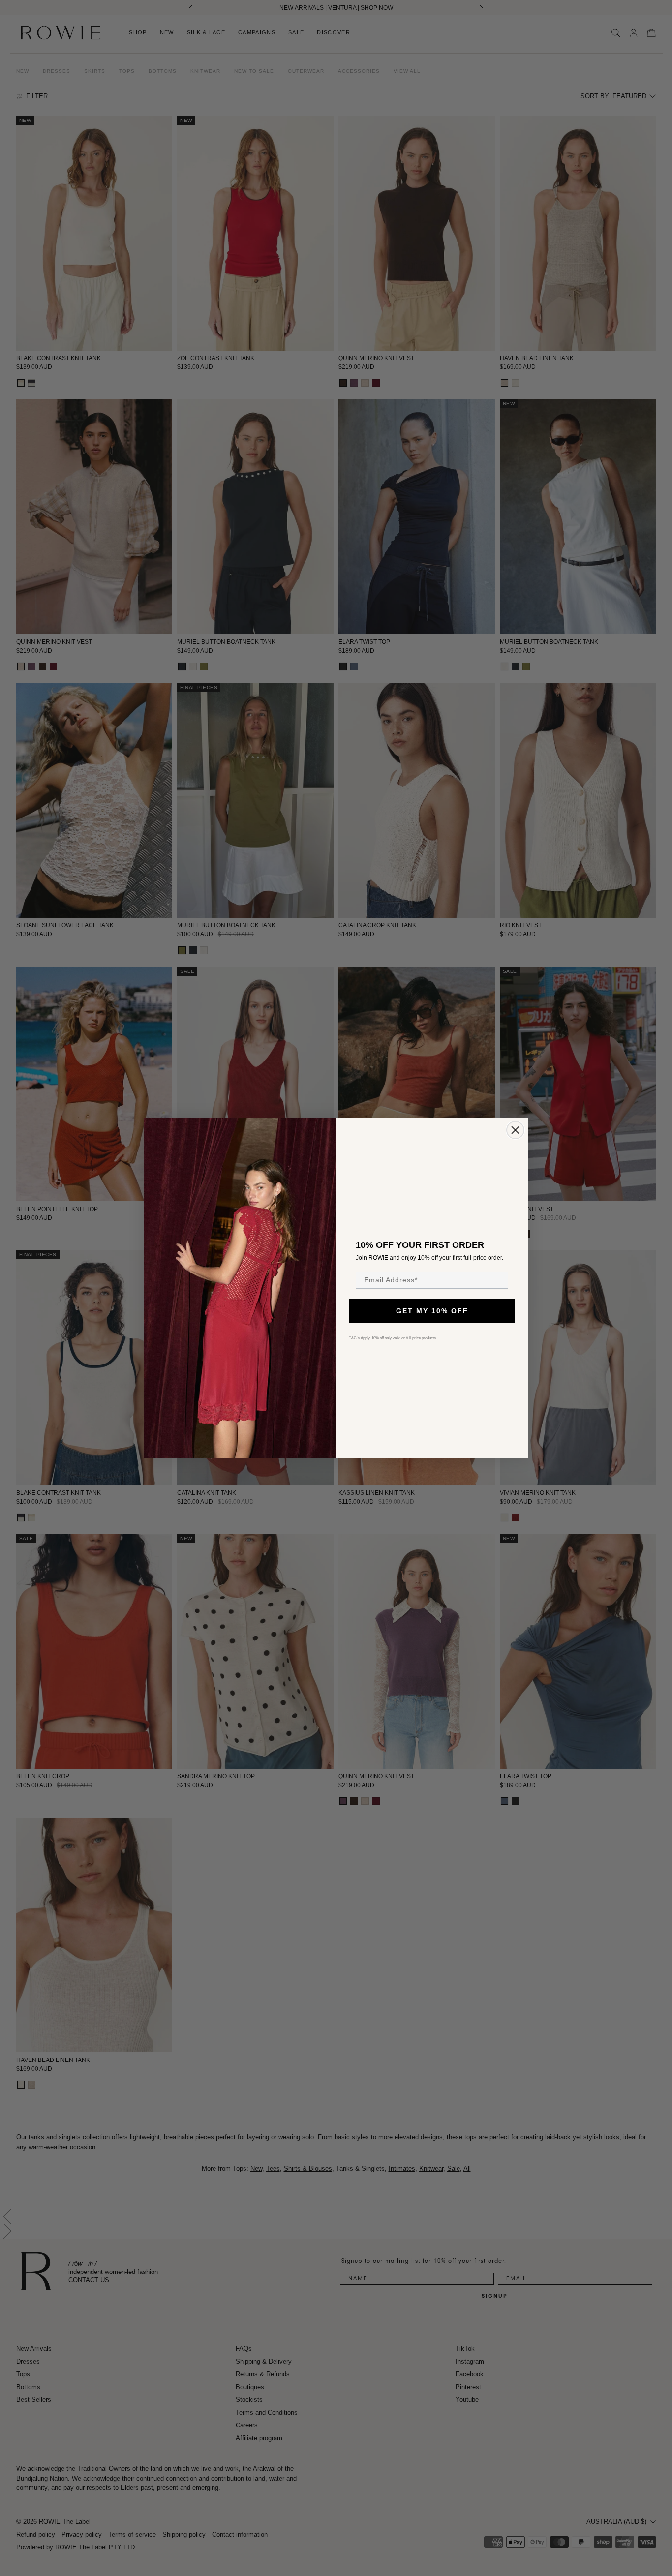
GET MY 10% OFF (432, 1311)
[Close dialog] (515, 1130)
